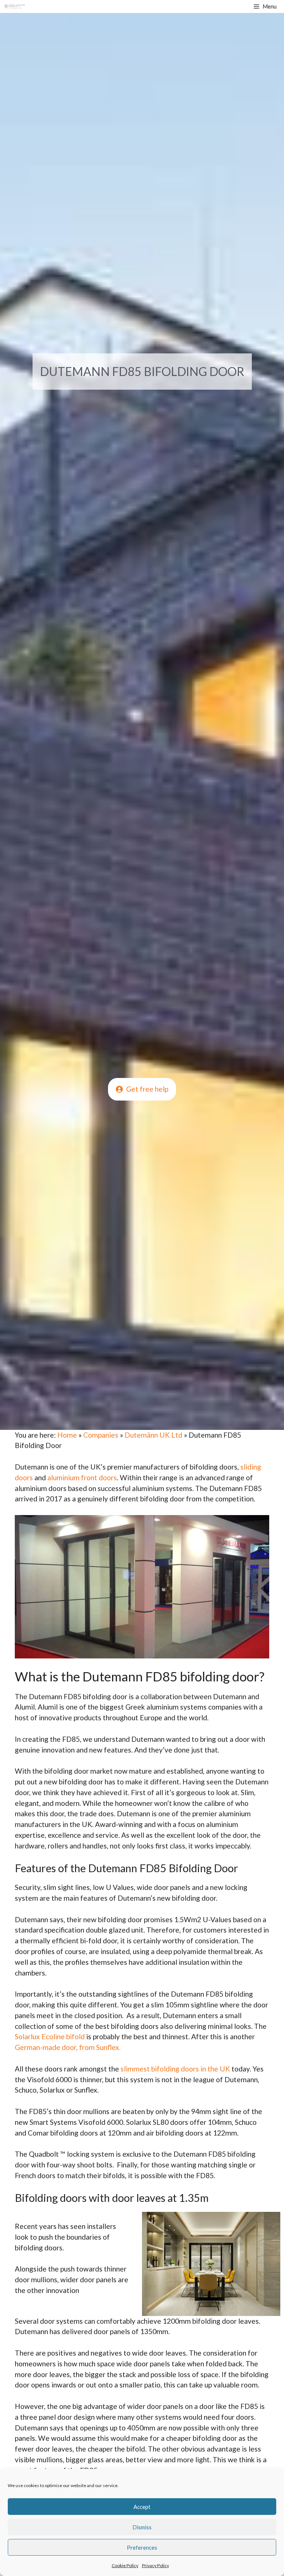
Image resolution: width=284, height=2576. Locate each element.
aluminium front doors (82, 1477)
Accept (142, 2507)
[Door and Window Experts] (15, 6)
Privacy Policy (155, 2565)
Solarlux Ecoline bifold (50, 2036)
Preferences (142, 2547)
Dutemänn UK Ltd (153, 1435)
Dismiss (142, 2527)
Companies (101, 1435)
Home (67, 1435)
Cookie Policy (125, 2565)
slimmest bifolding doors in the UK (175, 2069)
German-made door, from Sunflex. (68, 2047)
